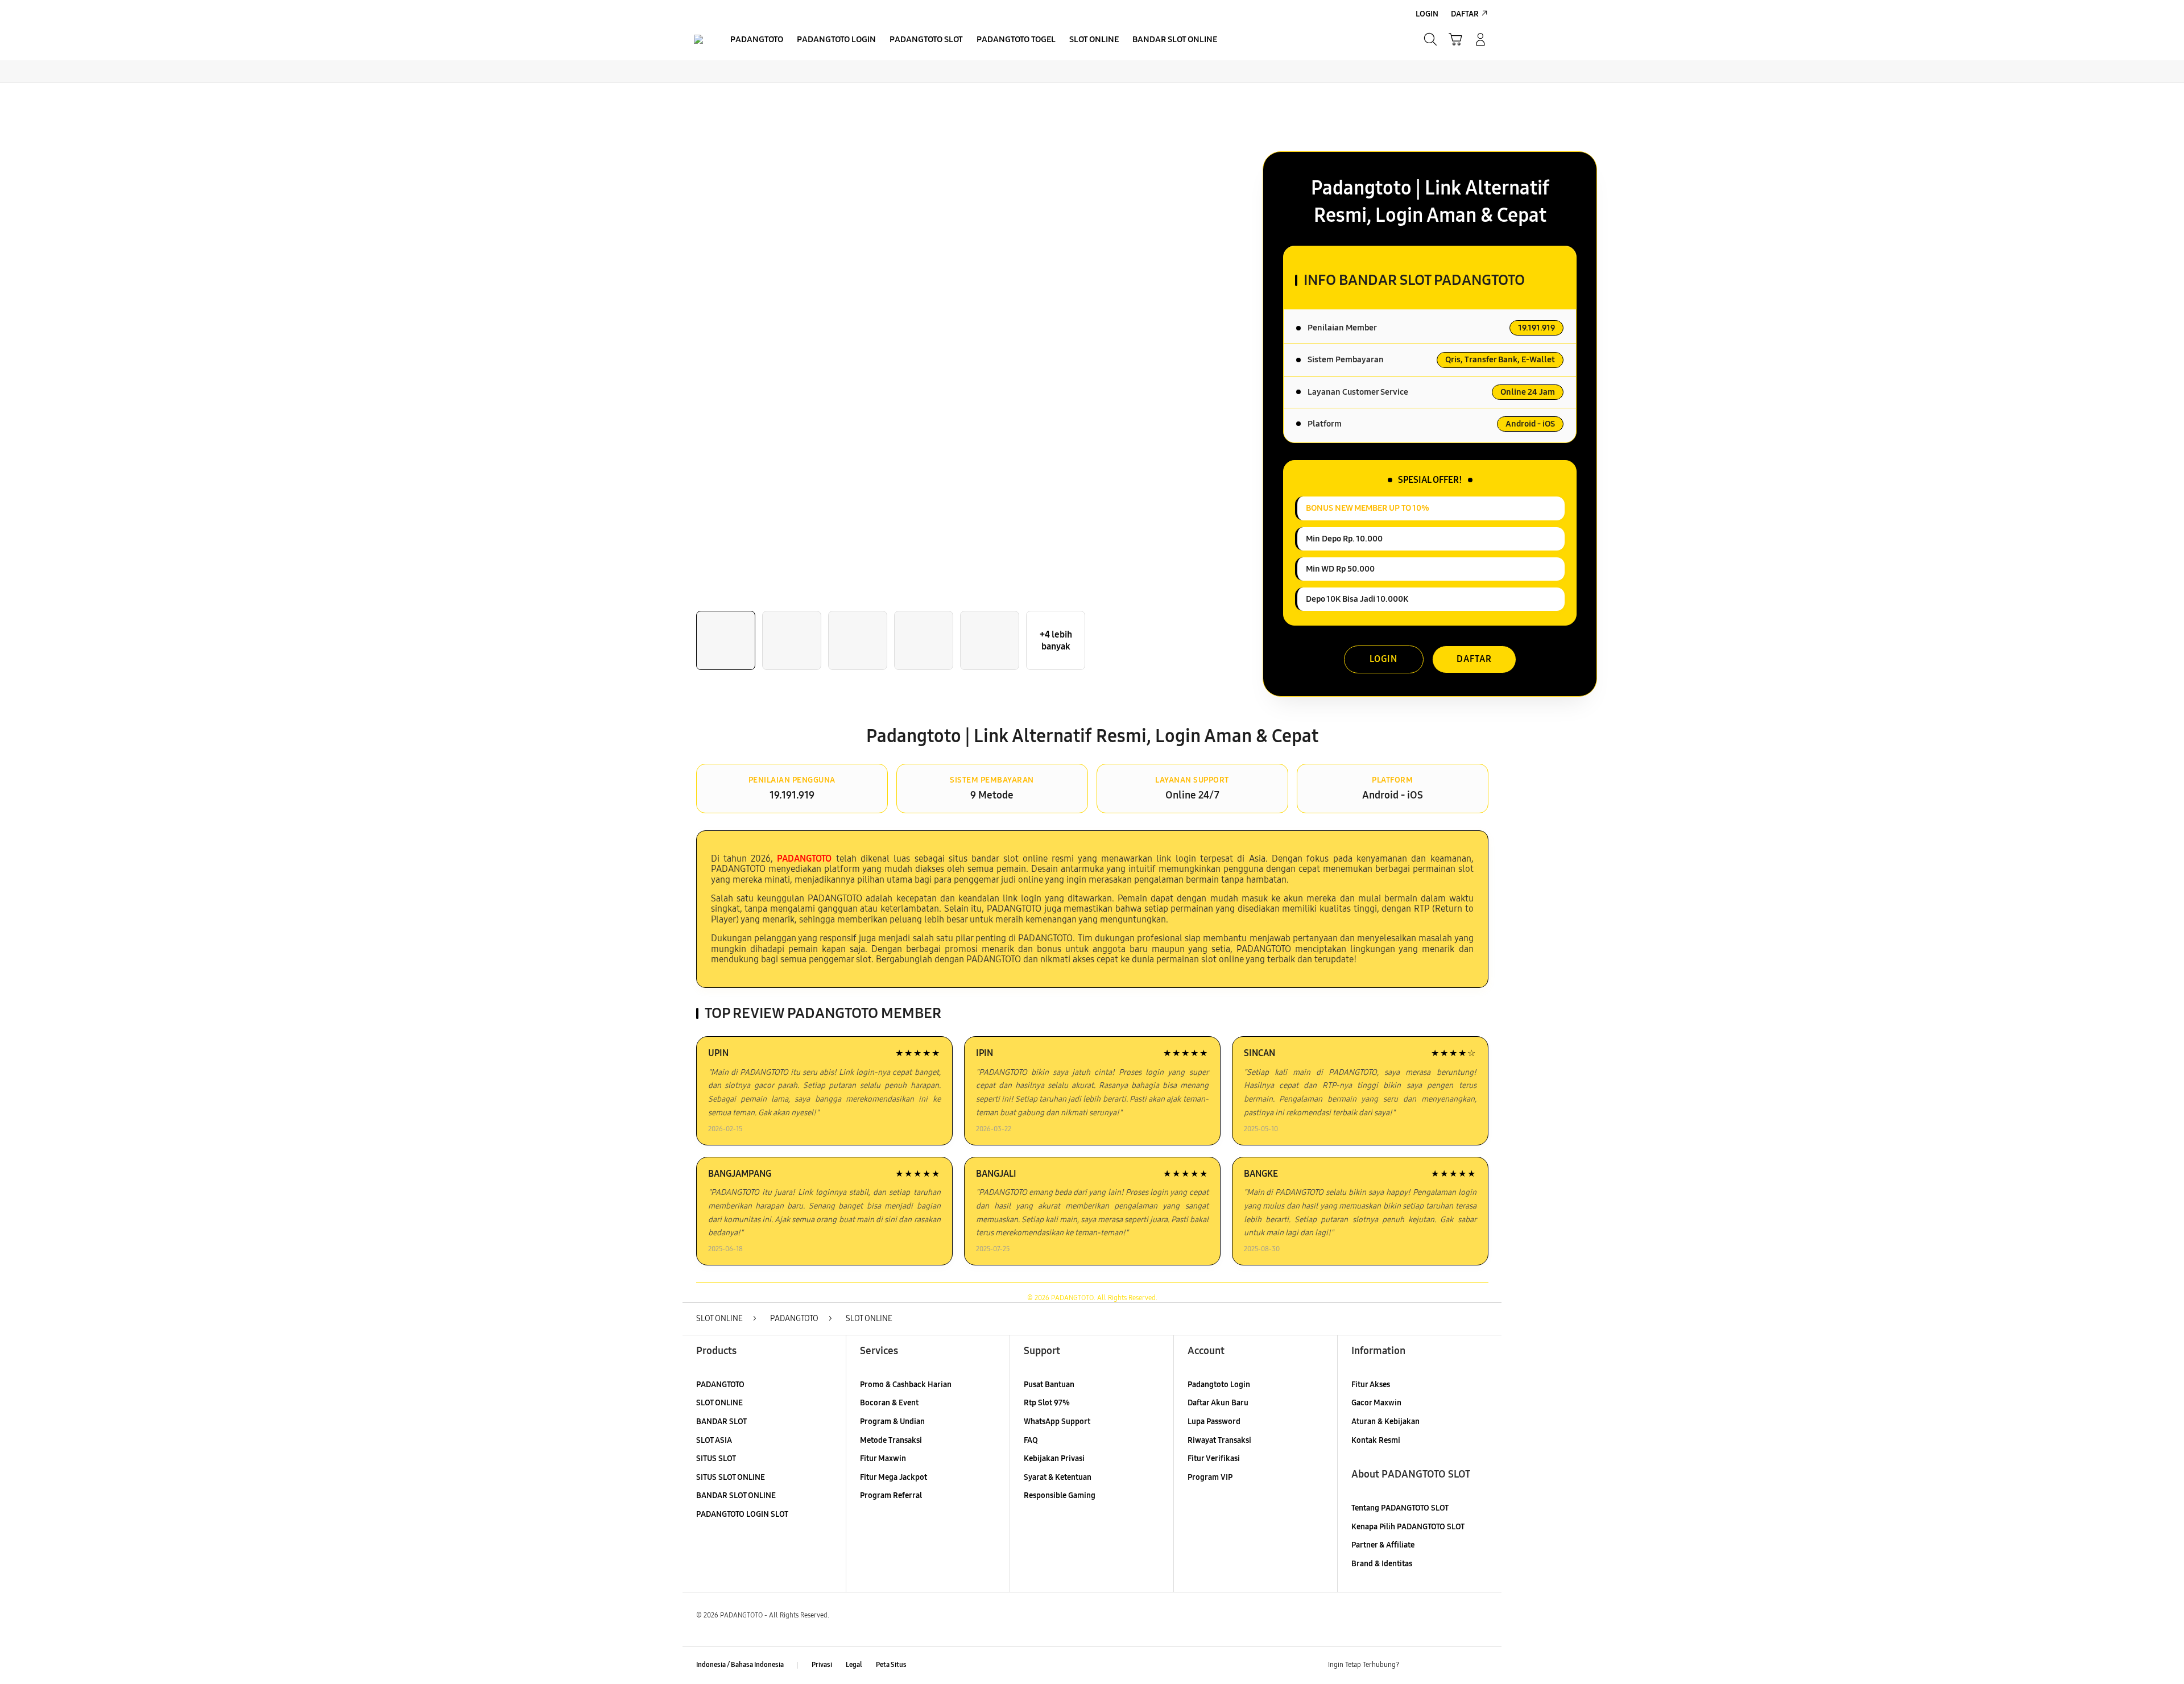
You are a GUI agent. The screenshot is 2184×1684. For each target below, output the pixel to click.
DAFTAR (1474, 659)
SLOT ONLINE (719, 1403)
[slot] (698, 39)
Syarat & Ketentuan (1058, 1477)
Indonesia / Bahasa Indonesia (740, 1665)
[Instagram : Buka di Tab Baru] (1459, 1665)
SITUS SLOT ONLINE (731, 1477)
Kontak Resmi (1376, 1440)
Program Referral (891, 1495)
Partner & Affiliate (1383, 1545)
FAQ (1031, 1440)
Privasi (822, 1665)
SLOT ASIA (714, 1440)
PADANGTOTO (720, 1385)
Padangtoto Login (1219, 1385)
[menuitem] (757, 40)
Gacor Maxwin (1376, 1403)
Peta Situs (891, 1665)
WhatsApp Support (1057, 1422)
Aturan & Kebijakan (1385, 1422)
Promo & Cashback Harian (906, 1385)
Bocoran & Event (889, 1403)
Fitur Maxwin (883, 1458)
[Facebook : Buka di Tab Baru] (1414, 1665)
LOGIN (1383, 659)
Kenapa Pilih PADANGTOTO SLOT (1408, 1527)
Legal (854, 1665)
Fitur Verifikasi (1214, 1458)
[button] (1455, 39)
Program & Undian (892, 1422)
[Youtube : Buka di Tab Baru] (1481, 1665)
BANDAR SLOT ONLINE (736, 1495)
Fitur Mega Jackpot (894, 1477)
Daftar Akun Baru (1218, 1403)
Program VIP (1210, 1477)
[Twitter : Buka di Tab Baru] (1437, 1665)
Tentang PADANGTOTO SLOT (1400, 1508)
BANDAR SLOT (721, 1422)
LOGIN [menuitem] (1427, 14)
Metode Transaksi (891, 1440)
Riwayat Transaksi (1219, 1440)
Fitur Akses (1371, 1385)
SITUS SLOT (716, 1458)
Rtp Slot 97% (1047, 1403)
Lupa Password (1214, 1422)
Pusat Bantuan (1049, 1385)
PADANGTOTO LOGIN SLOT (742, 1514)
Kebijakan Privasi (1054, 1458)
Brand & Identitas (1382, 1564)
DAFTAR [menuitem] (1465, 14)
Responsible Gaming (1060, 1495)
